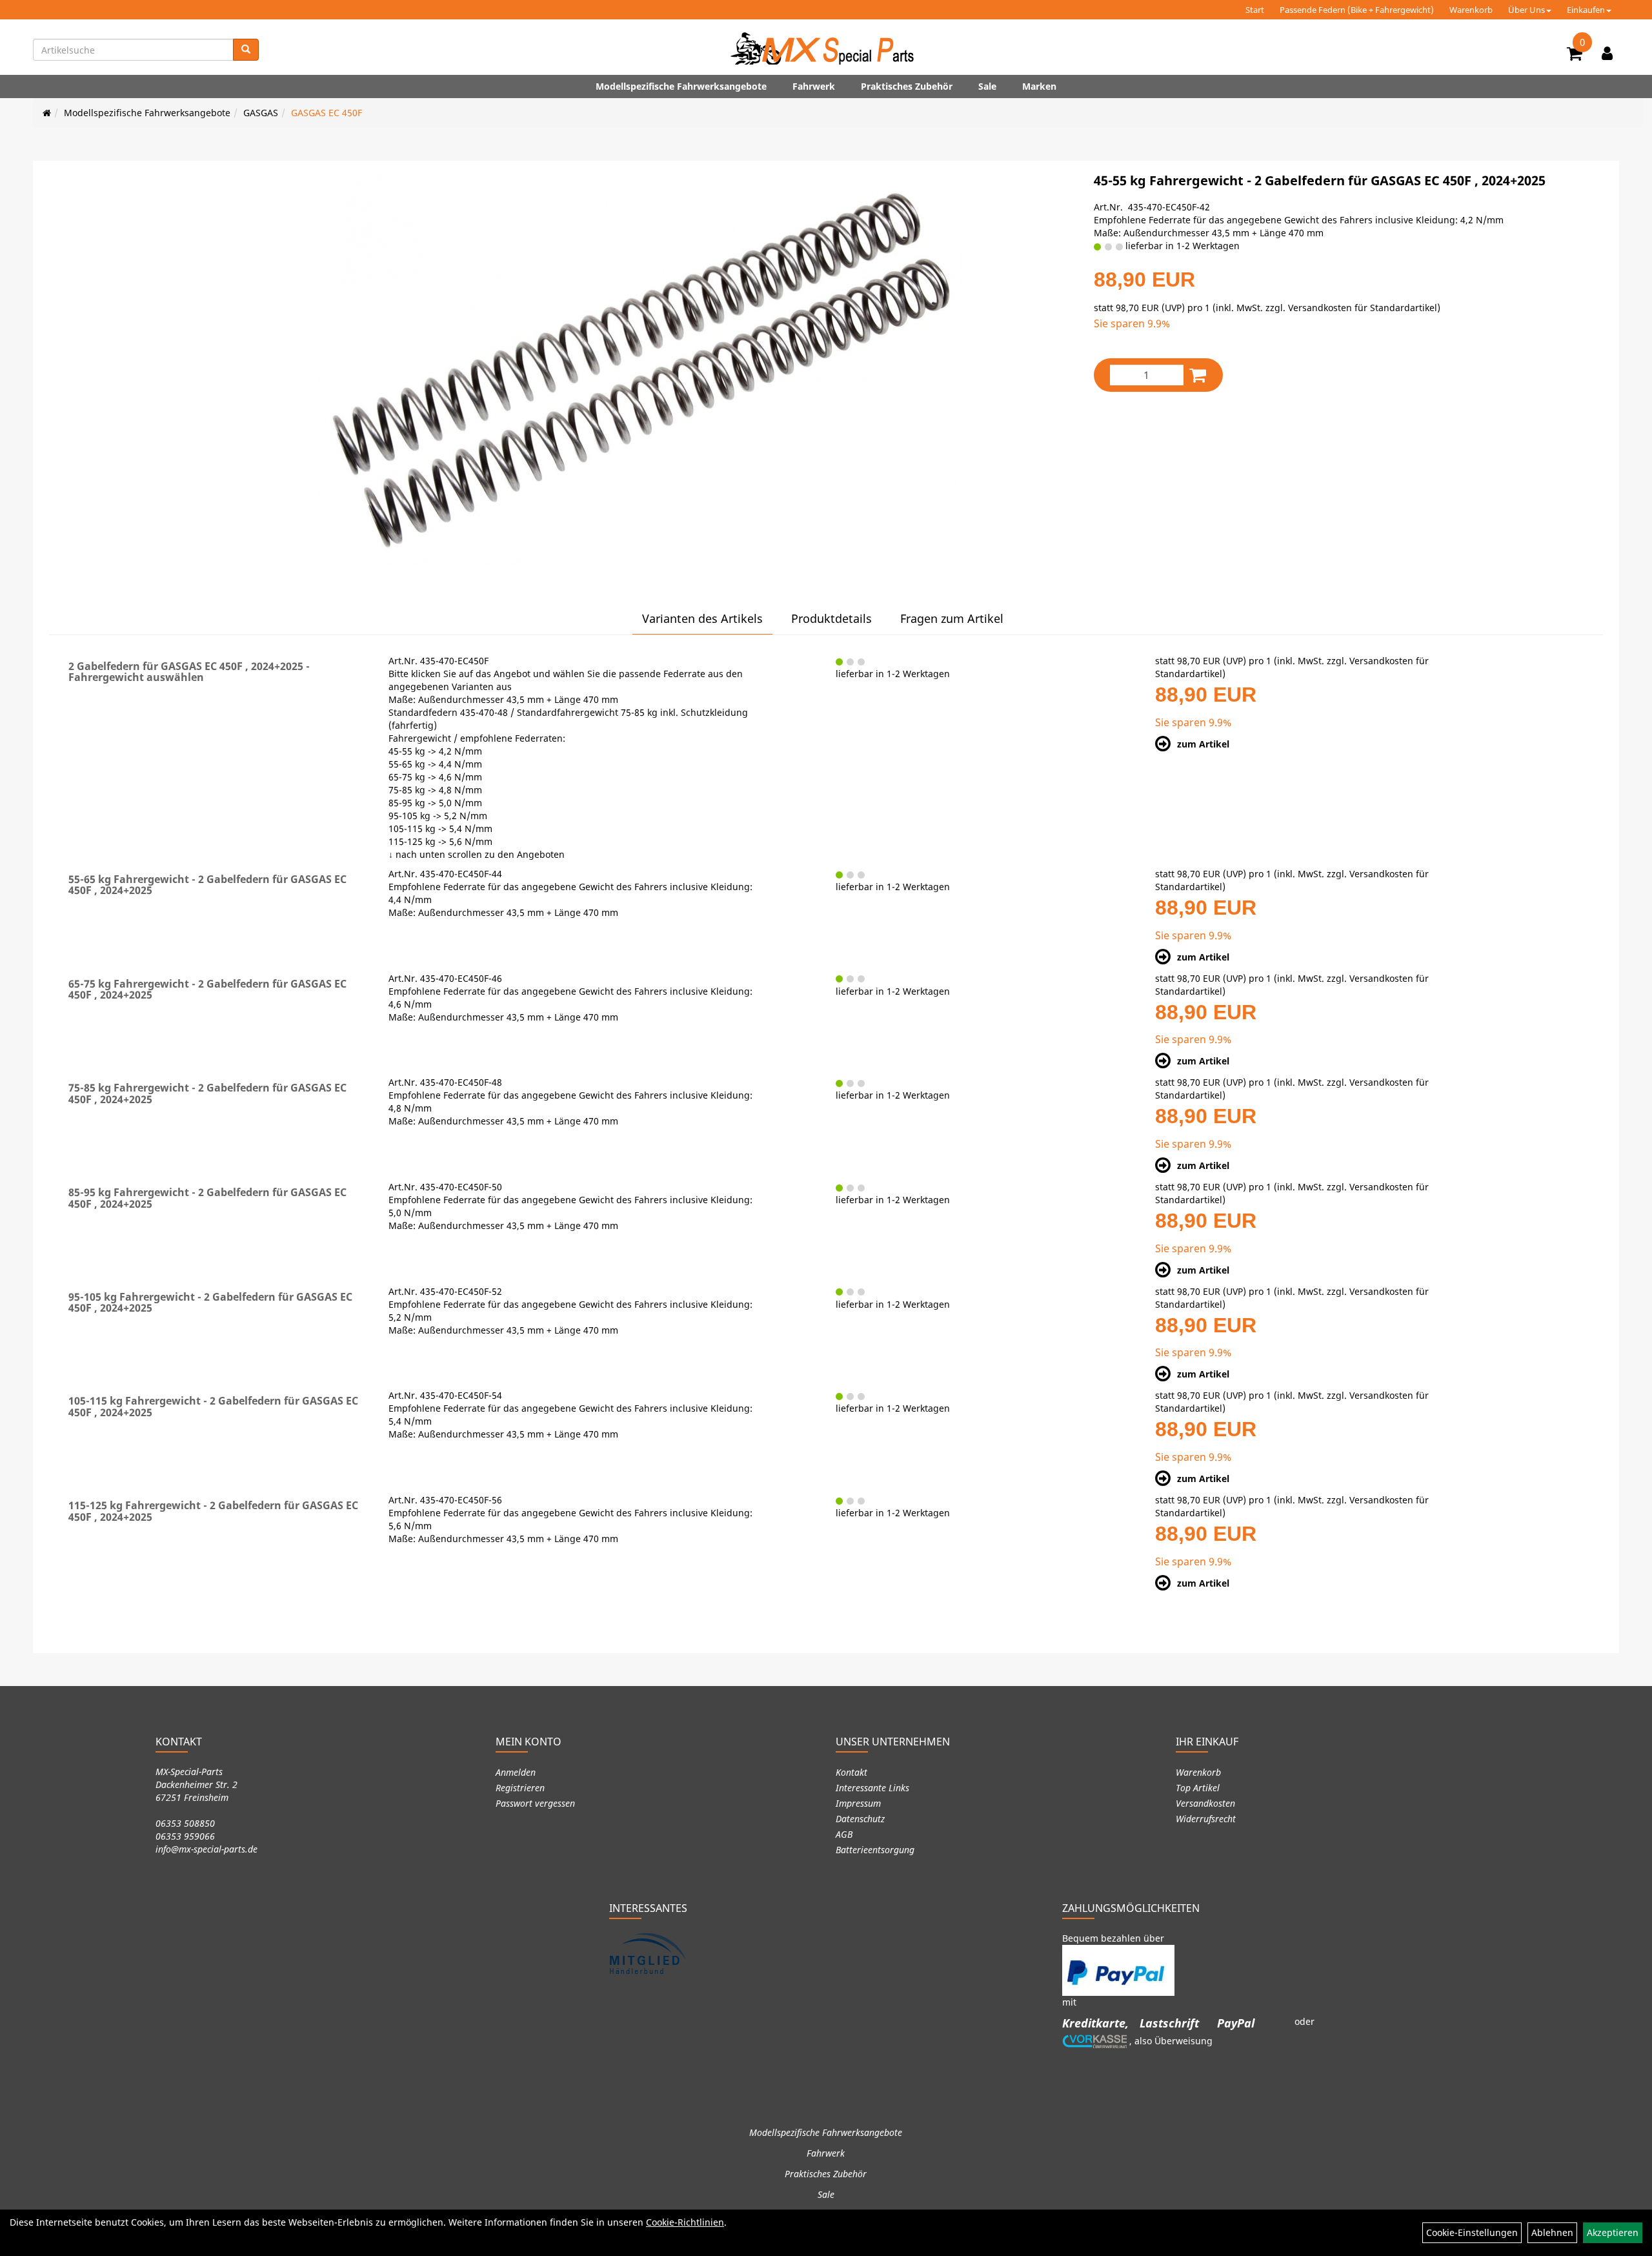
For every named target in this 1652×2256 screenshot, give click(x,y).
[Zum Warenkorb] (1575, 56)
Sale (987, 86)
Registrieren (520, 1788)
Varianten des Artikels (702, 618)
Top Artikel (1198, 1788)
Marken (1039, 86)
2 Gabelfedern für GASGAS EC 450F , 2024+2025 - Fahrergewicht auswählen (189, 672)
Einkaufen (1586, 10)
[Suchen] (246, 50)
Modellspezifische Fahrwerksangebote (681, 86)
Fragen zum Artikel (952, 618)
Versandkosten (1205, 1803)
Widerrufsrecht (1206, 1819)
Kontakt (851, 1772)
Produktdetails (831, 618)
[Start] (47, 113)
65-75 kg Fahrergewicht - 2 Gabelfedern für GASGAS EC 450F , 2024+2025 (207, 990)
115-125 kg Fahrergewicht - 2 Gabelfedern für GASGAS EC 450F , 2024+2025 (213, 1511)
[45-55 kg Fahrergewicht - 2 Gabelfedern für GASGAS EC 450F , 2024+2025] (639, 370)
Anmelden (516, 1772)
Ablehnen (1552, 2232)
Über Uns (1526, 10)
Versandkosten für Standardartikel (1363, 308)
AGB (844, 1834)
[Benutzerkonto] (1607, 53)
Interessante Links (872, 1788)
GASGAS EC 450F (327, 113)
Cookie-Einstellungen (1472, 2232)
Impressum (858, 1803)
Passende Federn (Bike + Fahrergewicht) (1357, 10)
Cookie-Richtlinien (685, 2222)
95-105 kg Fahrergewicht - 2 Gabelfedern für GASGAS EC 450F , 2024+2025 (210, 1303)
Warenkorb (1471, 10)
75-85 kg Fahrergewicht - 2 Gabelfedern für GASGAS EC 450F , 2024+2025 (207, 1093)
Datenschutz (860, 1819)
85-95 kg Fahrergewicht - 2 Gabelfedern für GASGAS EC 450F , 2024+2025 (207, 1198)
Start (1255, 10)
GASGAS (261, 113)
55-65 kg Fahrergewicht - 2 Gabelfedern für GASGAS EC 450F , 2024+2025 (207, 885)
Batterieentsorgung (875, 1850)
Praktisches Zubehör (907, 86)
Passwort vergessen (535, 1803)
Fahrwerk (814, 86)
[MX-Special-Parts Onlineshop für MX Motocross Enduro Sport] (826, 48)
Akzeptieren (1613, 2232)
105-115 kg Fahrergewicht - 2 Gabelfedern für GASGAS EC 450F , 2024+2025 (213, 1407)
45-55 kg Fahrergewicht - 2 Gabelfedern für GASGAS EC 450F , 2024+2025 (1320, 180)
